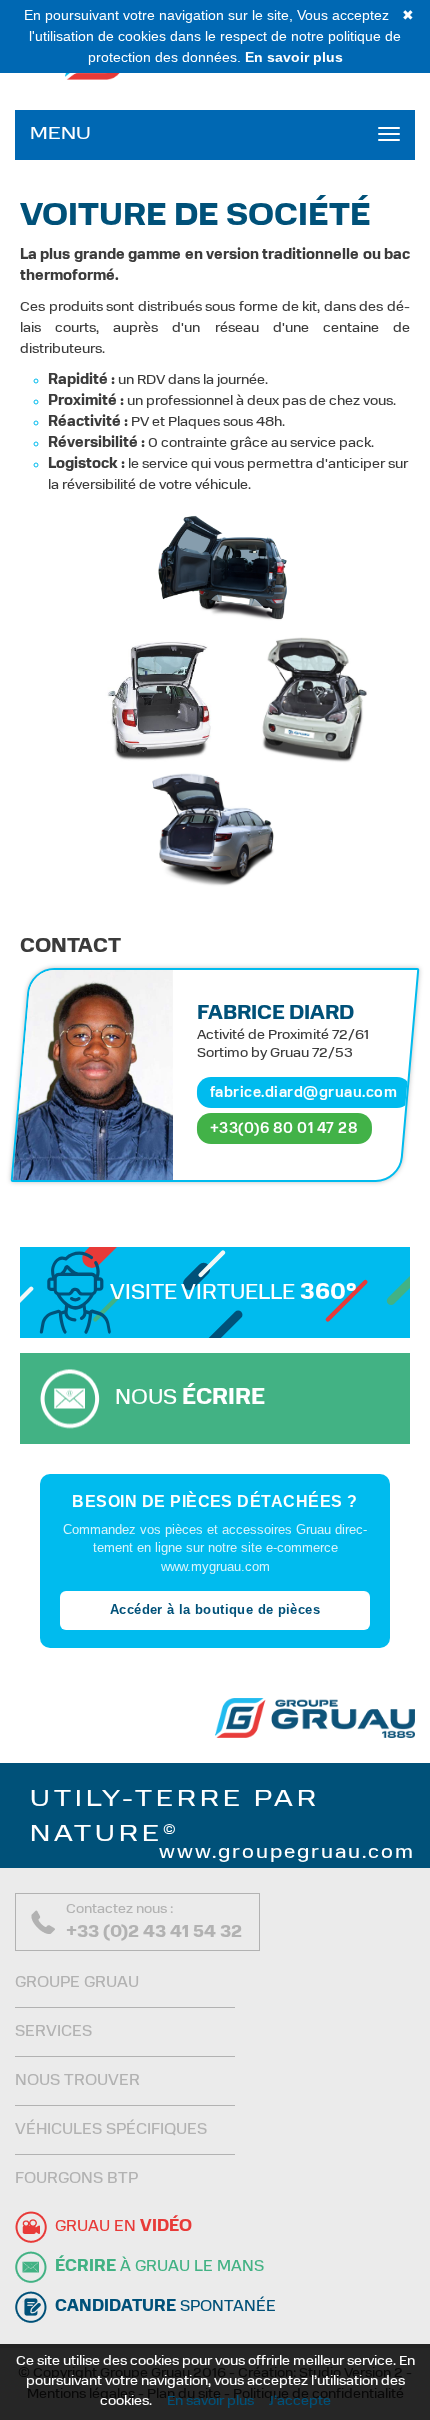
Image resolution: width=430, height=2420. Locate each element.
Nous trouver (77, 2081)
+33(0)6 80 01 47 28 (284, 1128)
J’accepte (300, 2401)
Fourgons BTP (76, 2179)
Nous (190, 1398)
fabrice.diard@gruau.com (304, 1092)
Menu (60, 135)
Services (53, 2032)
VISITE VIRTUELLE (233, 1293)
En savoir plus (210, 2401)
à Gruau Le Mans (159, 2267)
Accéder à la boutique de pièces (215, 1609)
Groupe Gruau (77, 1983)
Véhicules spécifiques (111, 2130)
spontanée (165, 2307)
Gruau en (123, 2227)
